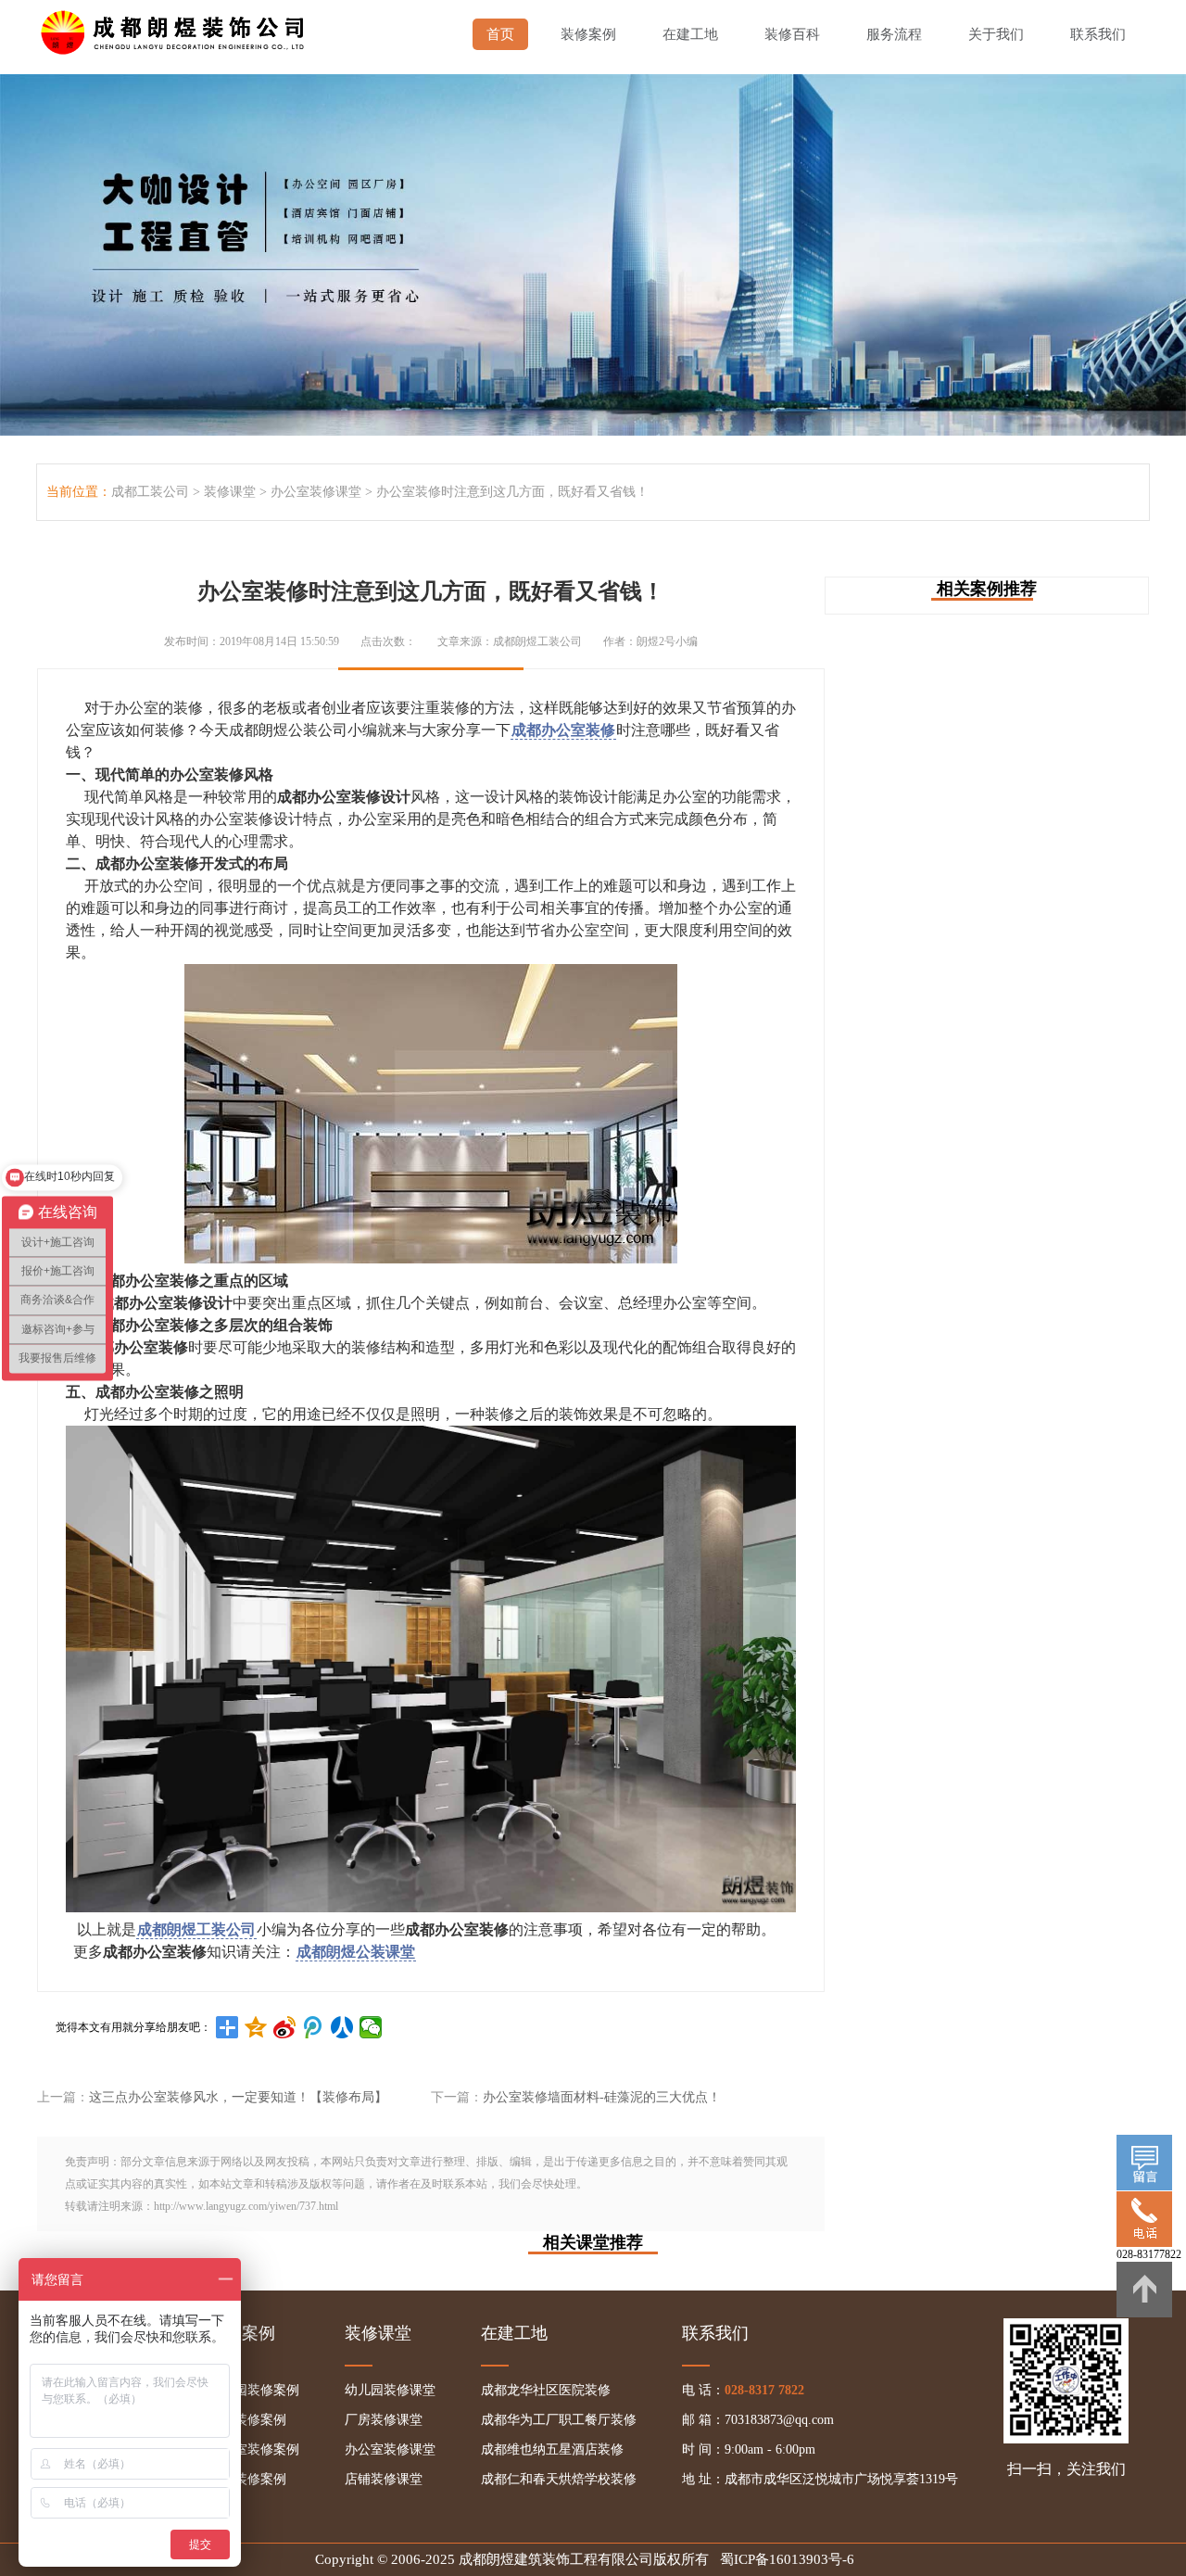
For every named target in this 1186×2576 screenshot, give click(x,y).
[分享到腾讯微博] (314, 2027)
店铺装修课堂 (384, 2479)
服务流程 (894, 34)
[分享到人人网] (342, 2027)
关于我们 (996, 34)
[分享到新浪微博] (285, 2027)
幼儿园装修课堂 (390, 2390)
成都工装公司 (150, 492)
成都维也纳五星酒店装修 (552, 2449)
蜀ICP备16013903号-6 (787, 2559)
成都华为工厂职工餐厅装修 (559, 2420)
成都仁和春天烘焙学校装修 (559, 2479)
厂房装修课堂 (384, 2420)
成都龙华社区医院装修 (546, 2390)
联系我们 (1098, 34)
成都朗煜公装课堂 (356, 1952)
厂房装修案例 (247, 2420)
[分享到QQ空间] (256, 2027)
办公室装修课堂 (316, 492)
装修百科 (792, 34)
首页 (500, 34)
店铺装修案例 (247, 2479)
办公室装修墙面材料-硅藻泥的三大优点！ (602, 2097)
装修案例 (588, 34)
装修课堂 (230, 492)
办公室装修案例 (254, 2449)
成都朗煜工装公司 (196, 1929)
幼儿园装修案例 (254, 2390)
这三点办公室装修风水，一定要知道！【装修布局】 (238, 2097)
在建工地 (690, 34)
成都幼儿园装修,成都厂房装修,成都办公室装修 (176, 28)
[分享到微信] (371, 2027)
